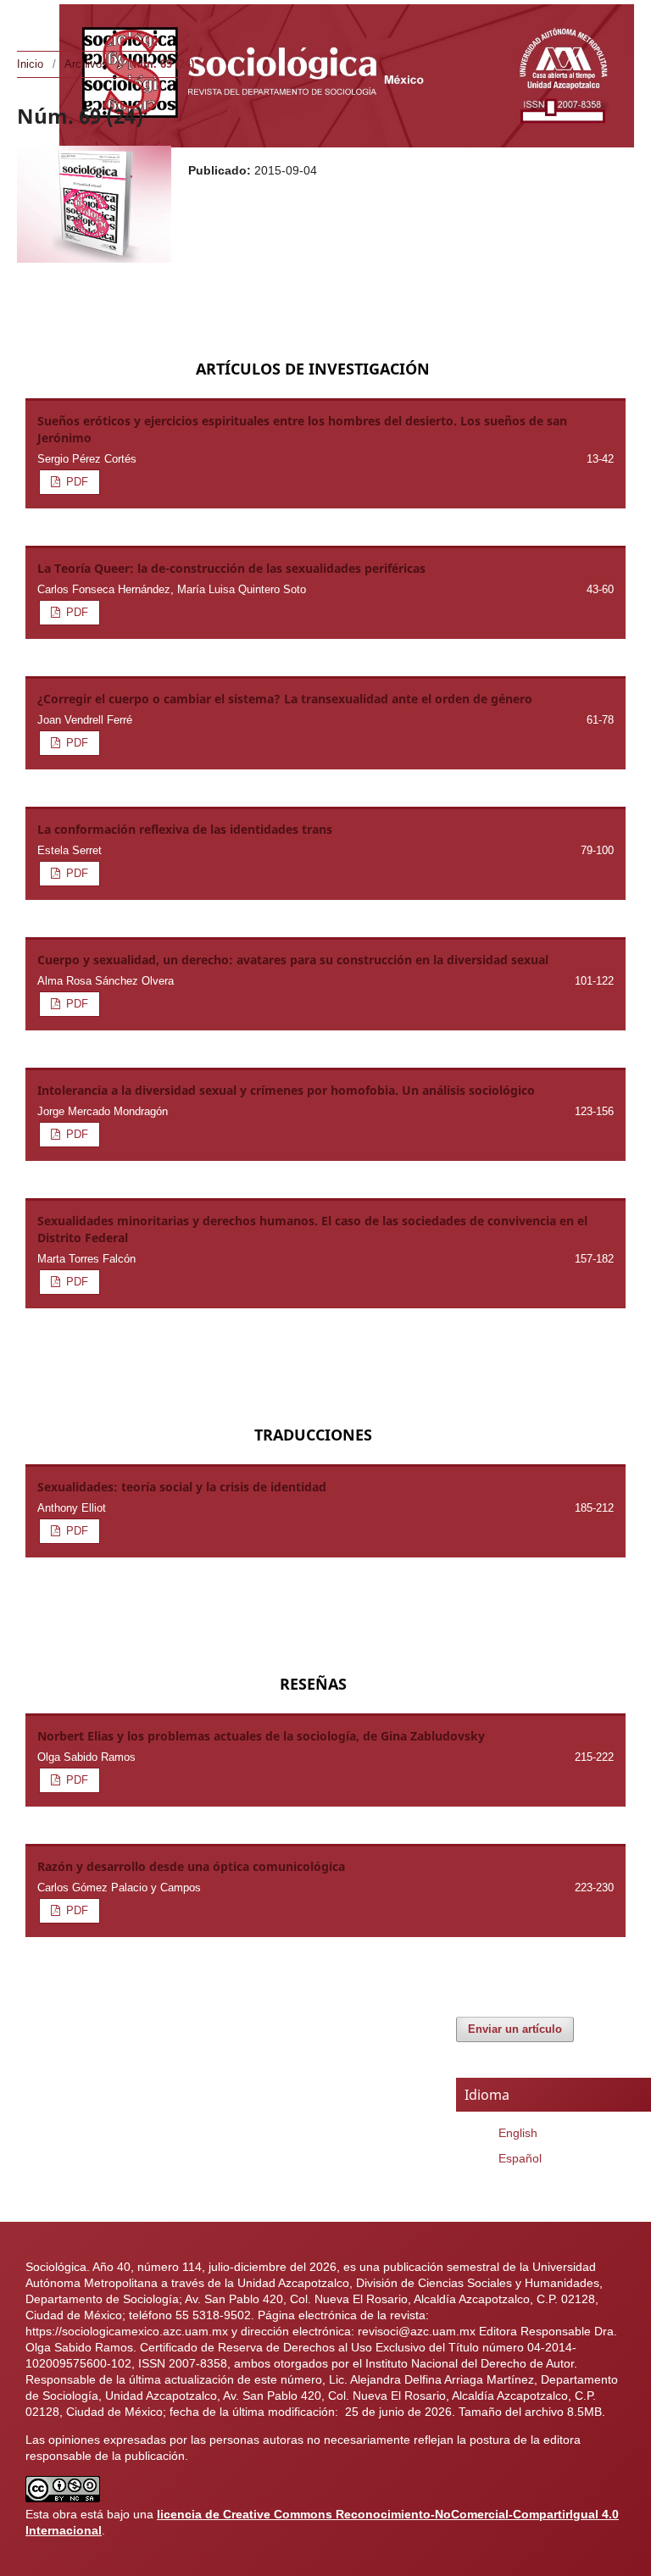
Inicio (30, 64)
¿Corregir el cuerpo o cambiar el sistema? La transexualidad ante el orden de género (285, 699)
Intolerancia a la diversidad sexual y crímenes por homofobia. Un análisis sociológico (286, 1090)
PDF (75, 482)
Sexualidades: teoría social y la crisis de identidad (182, 1487)
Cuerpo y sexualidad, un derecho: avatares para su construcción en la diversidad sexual (293, 960)
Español (520, 2158)
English (518, 2133)
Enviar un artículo (515, 2029)
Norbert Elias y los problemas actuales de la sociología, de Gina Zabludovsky (261, 1736)
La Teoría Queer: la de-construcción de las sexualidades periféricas (231, 568)
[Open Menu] (34, 17)
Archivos (86, 64)
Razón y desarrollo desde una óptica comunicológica (191, 1866)
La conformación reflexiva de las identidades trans (185, 829)
